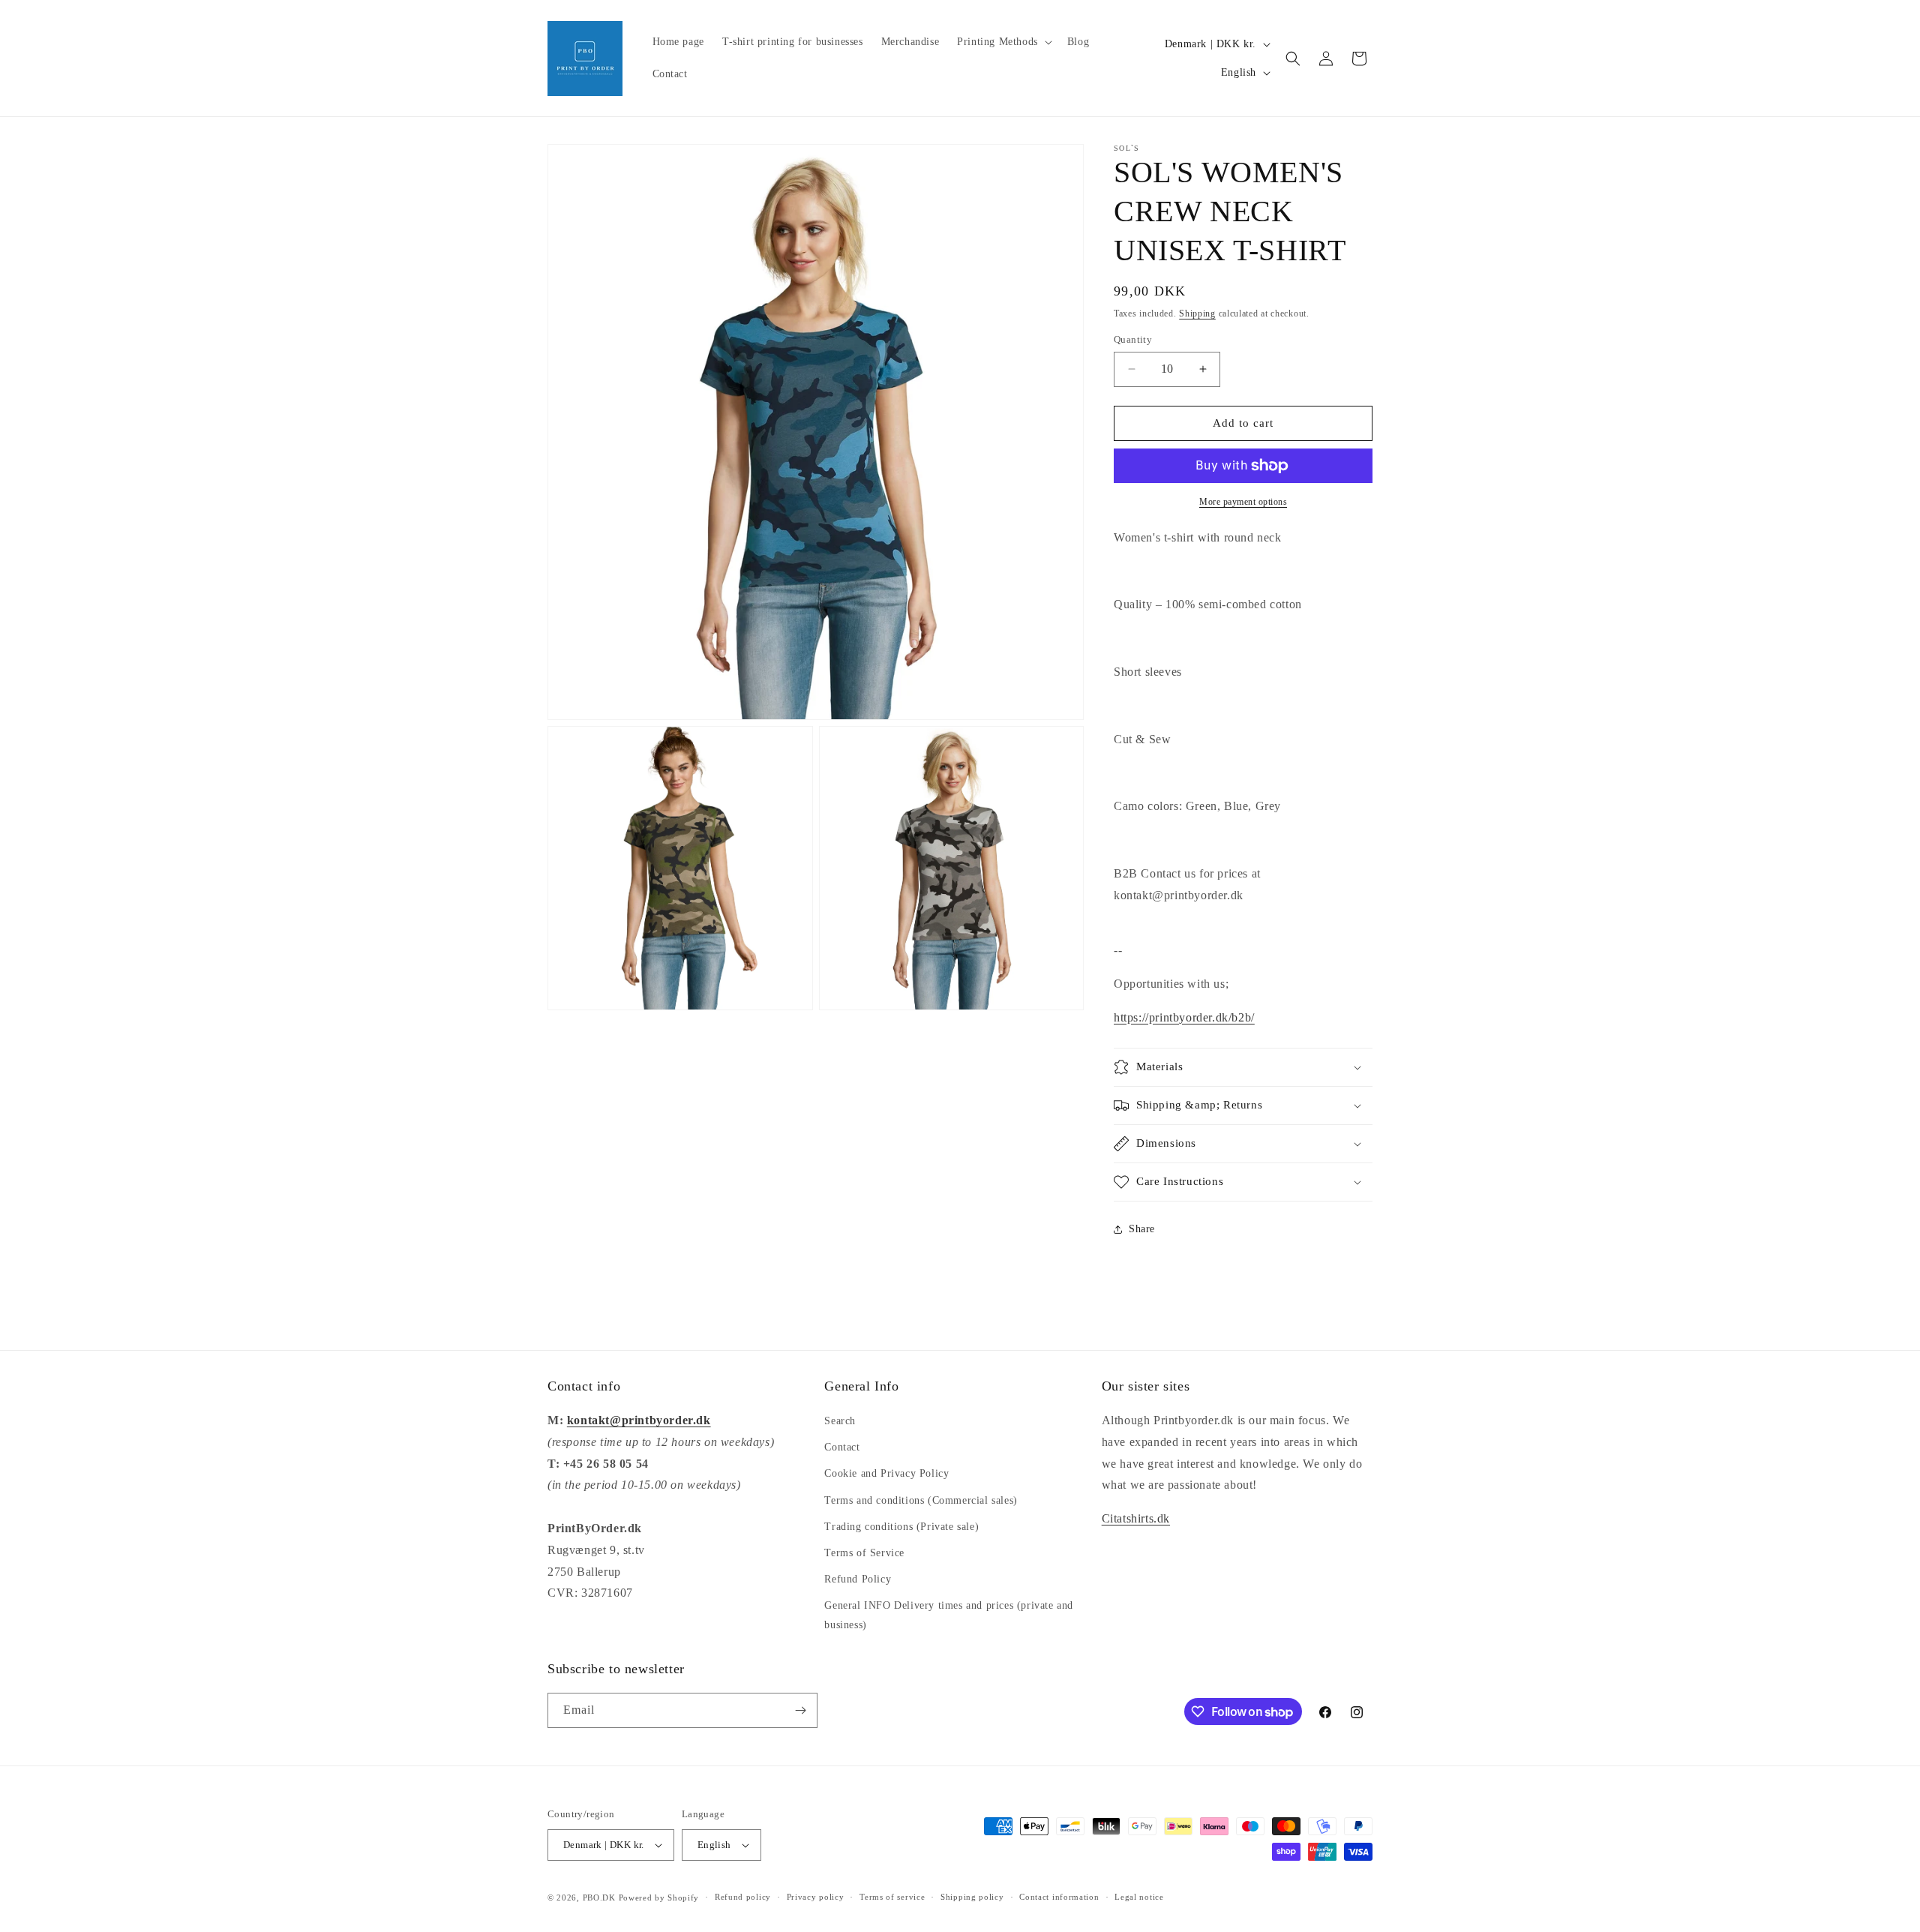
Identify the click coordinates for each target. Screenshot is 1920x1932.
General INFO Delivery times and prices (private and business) (949, 1615)
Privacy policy (816, 1897)
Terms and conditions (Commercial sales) (921, 1500)
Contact (842, 1447)
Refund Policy (858, 1579)
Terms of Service (864, 1553)
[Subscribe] (800, 1710)
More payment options (1243, 502)
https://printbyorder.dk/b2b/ (1184, 1017)
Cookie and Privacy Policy (886, 1473)
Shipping (1197, 313)
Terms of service (892, 1897)
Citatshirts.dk (1136, 1518)
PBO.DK (599, 1897)
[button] (1003, 42)
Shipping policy (972, 1897)
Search (840, 1421)
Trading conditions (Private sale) (901, 1527)
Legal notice (1139, 1897)
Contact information (1059, 1897)
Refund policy (743, 1897)
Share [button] (1142, 1229)
